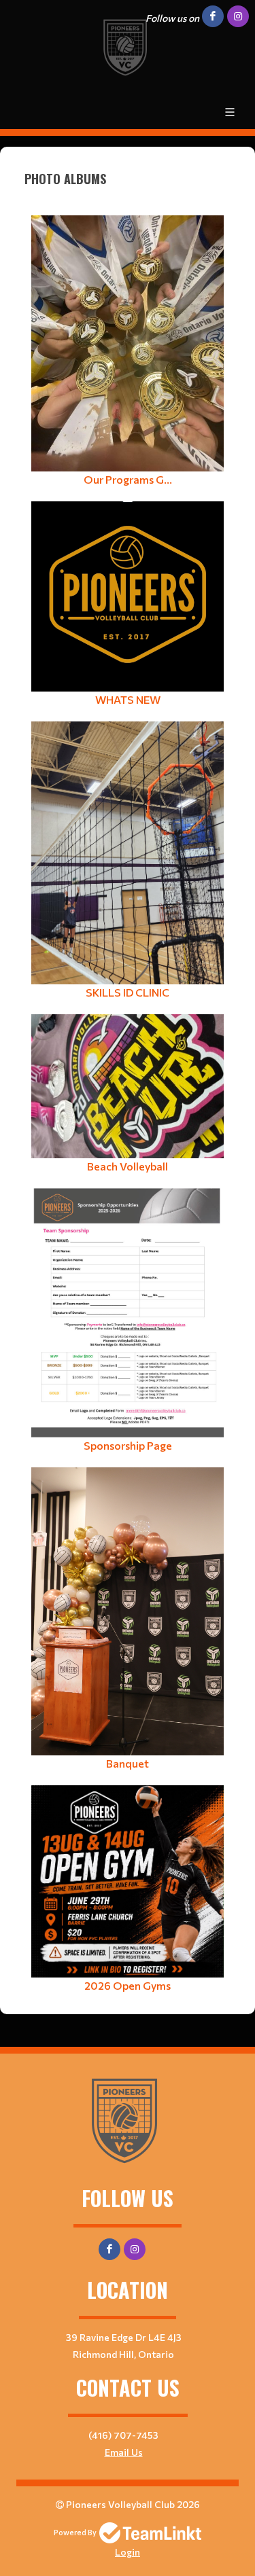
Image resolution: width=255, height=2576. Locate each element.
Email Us (124, 2452)
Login (128, 2552)
